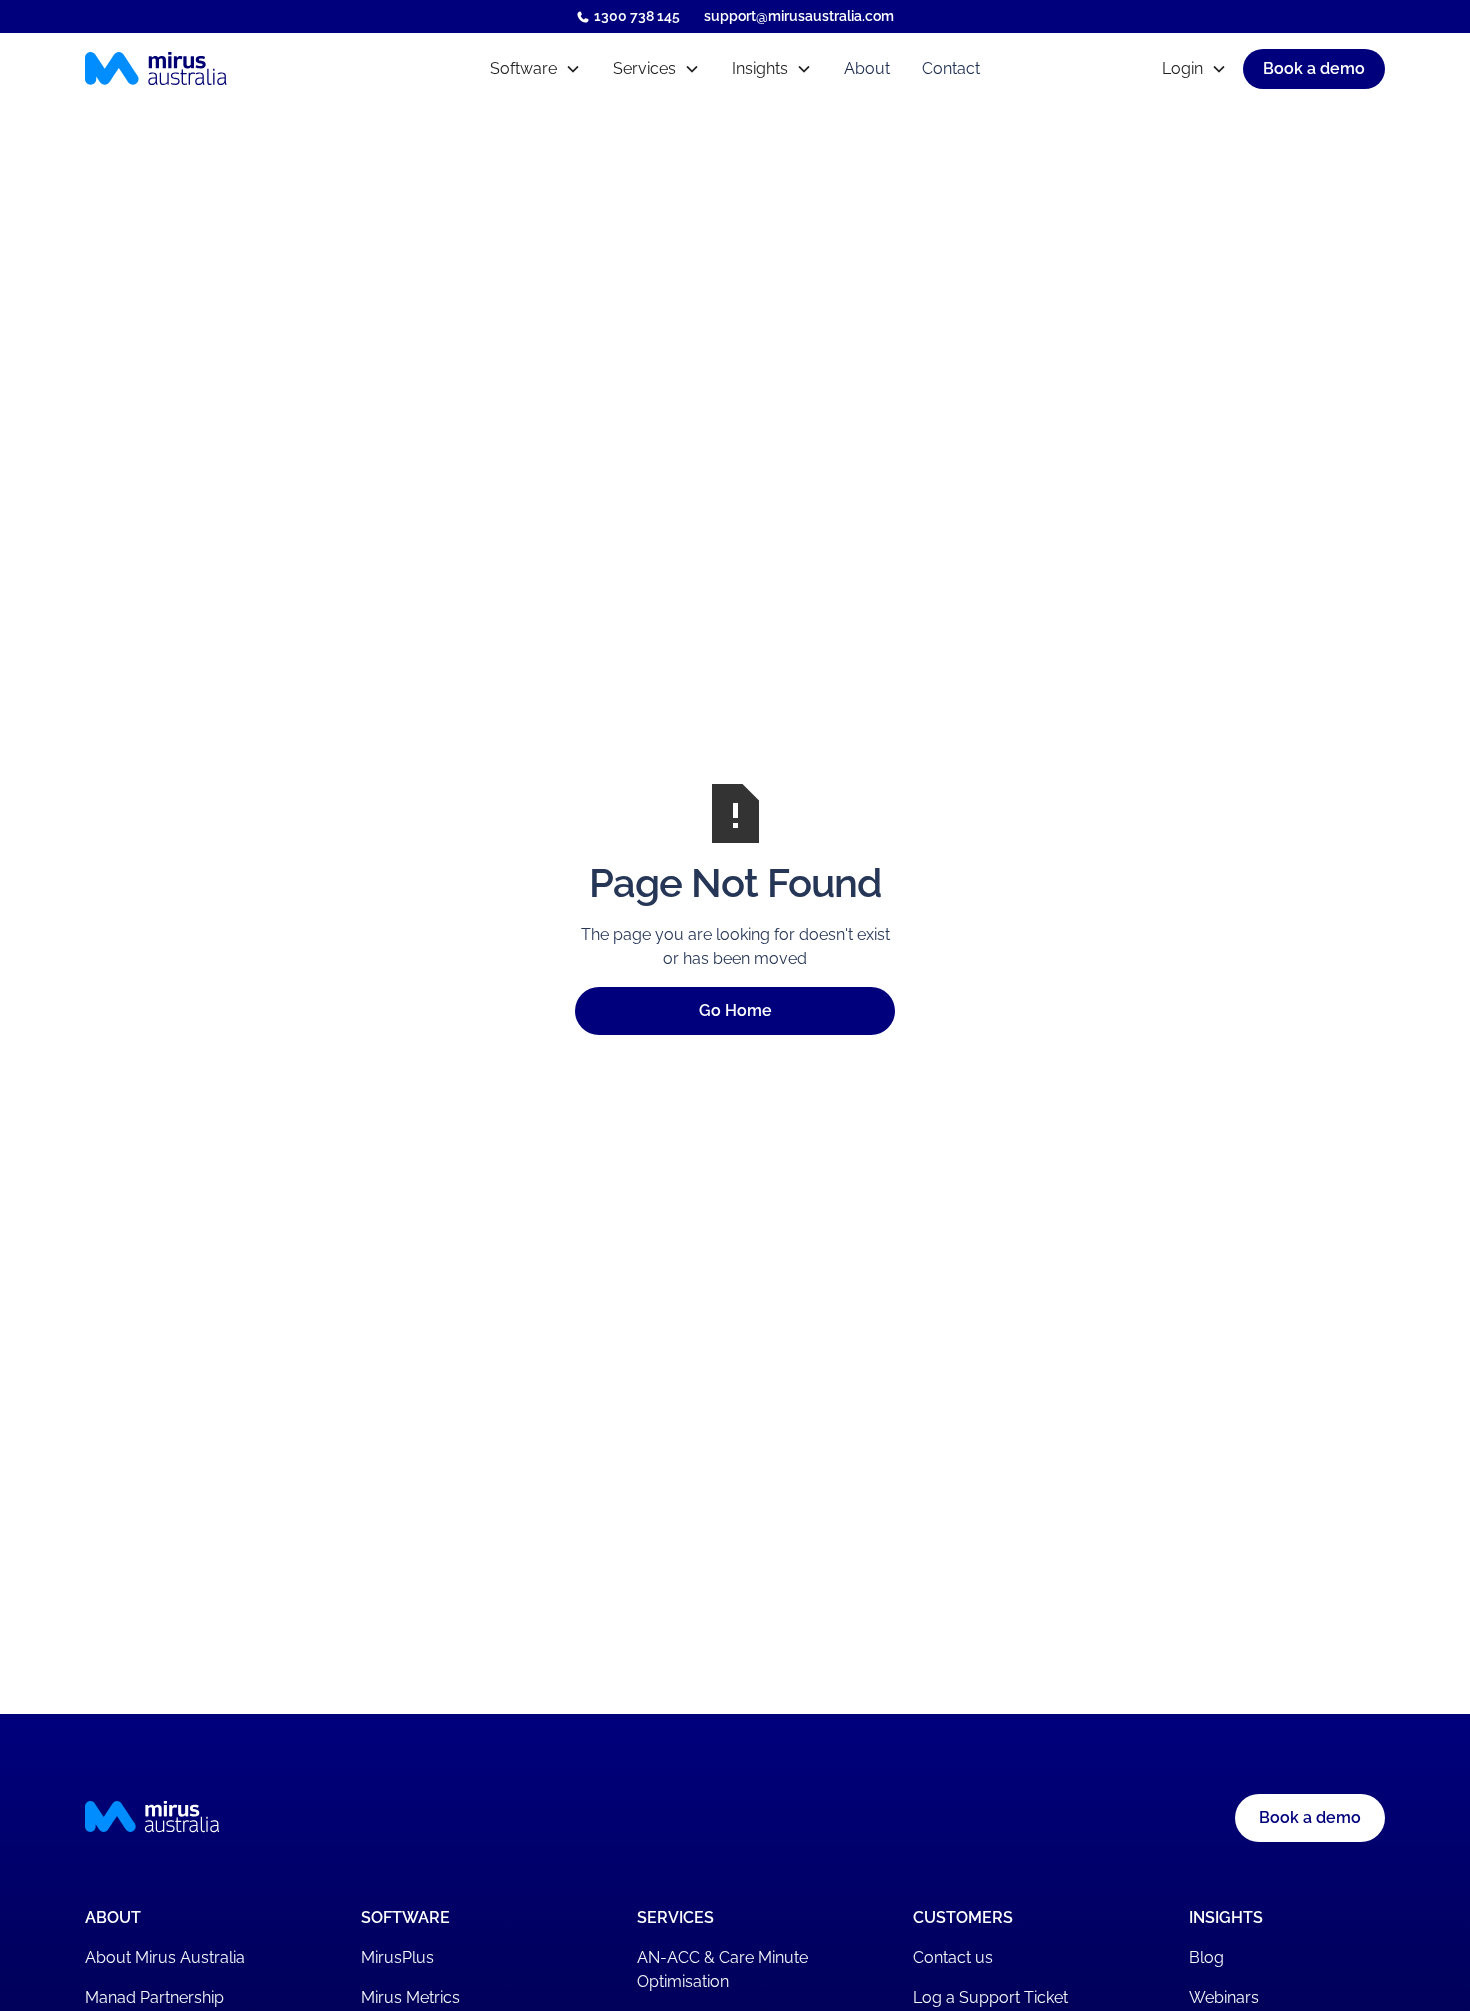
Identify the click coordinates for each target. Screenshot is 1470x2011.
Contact (951, 68)
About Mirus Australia (165, 1957)
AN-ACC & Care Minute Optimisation (722, 1969)
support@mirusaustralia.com (799, 16)
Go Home (735, 1010)
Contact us (953, 1957)
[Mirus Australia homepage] (243, 69)
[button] (535, 69)
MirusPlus (397, 1957)
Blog (1206, 1957)
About (867, 68)
